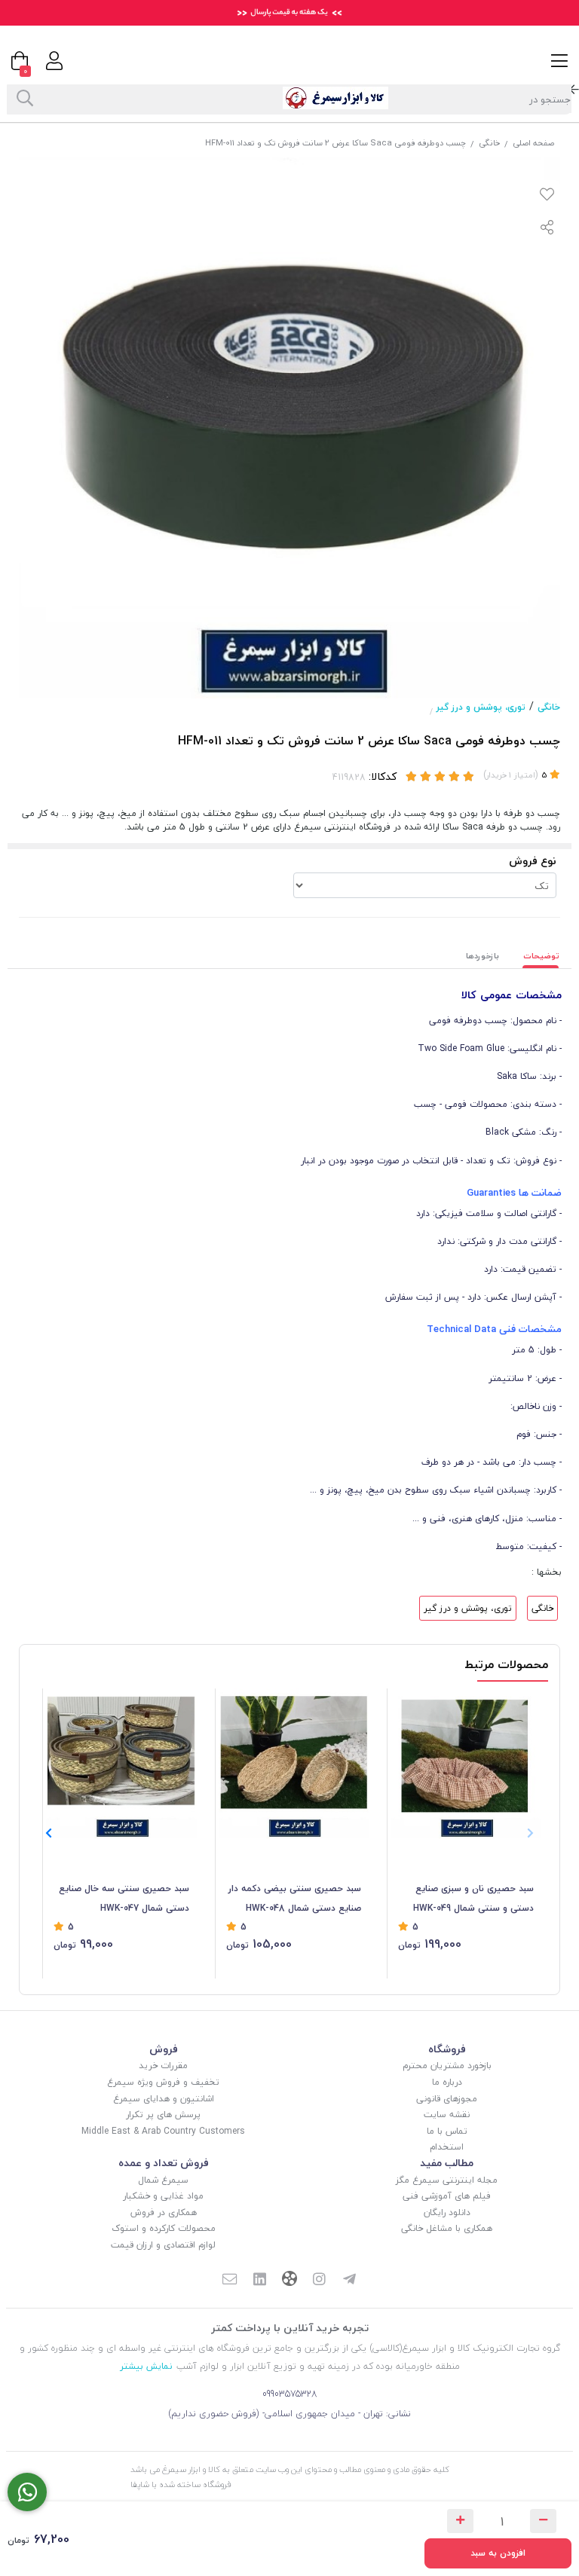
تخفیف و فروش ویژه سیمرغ (163, 2082)
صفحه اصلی (533, 143)
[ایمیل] (229, 2281)
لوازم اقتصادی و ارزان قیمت (163, 2245)
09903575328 (290, 2394)
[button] (49, 1834)
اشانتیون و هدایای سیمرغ (164, 2099)
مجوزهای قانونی (447, 2099)
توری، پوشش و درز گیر (481, 707)
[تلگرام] (350, 2281)
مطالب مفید (447, 2163)
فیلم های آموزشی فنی (447, 2196)
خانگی (489, 143)
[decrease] (543, 2521)
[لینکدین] (259, 2281)
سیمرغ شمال (163, 2180)
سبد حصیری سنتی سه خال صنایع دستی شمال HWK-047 (124, 1898)
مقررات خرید (163, 2066)
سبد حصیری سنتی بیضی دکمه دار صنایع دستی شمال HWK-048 (295, 1898)
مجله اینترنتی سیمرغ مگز (447, 2180)
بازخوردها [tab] (482, 956)
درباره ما (447, 2082)
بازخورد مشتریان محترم (447, 2066)
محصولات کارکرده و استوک (164, 2228)
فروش (164, 2049)
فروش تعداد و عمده (164, 2163)
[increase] (460, 2521)
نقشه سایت (447, 2115)
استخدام (447, 2147)
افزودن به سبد (498, 2553)
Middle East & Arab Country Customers (163, 2131)
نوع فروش (533, 861)
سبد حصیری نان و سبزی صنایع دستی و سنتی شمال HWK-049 (473, 1898)
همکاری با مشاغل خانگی (447, 2228)
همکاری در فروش (164, 2212)
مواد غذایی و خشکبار (163, 2196)
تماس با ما (447, 2131)
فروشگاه (447, 2049)
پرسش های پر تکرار (163, 2115)
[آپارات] (289, 2280)
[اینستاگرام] (320, 2281)
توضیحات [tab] (541, 956)
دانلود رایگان (447, 2212)
